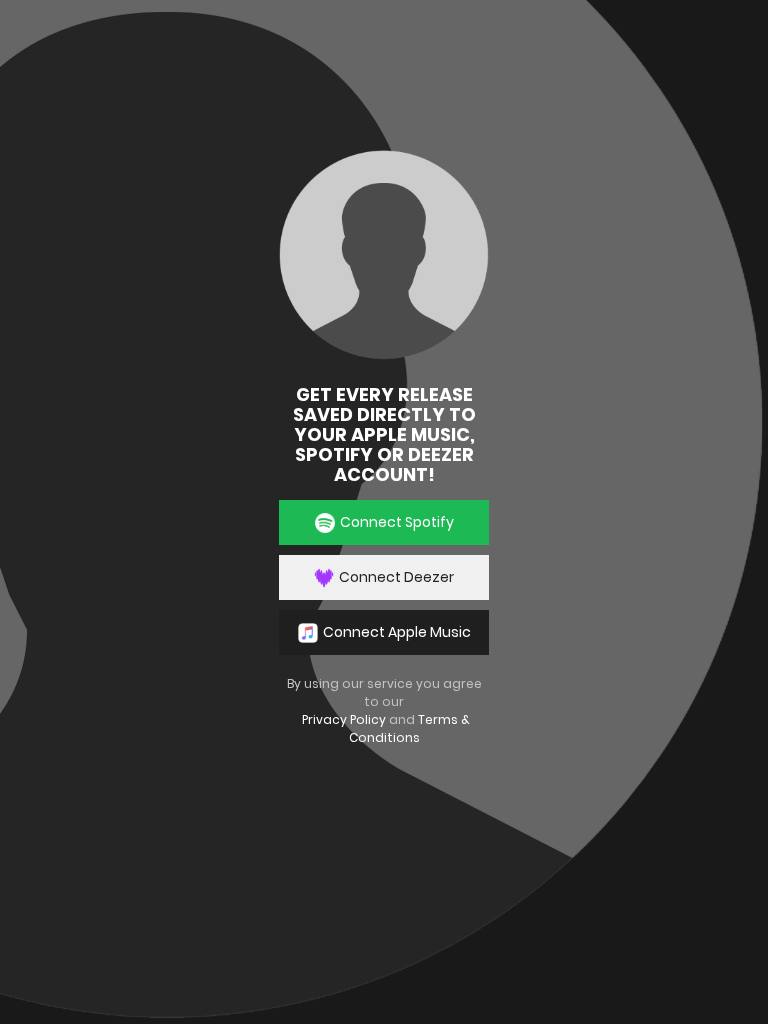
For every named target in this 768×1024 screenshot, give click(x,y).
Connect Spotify (397, 522)
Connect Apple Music (397, 632)
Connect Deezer (396, 577)
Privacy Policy (344, 719)
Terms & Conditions (409, 728)
